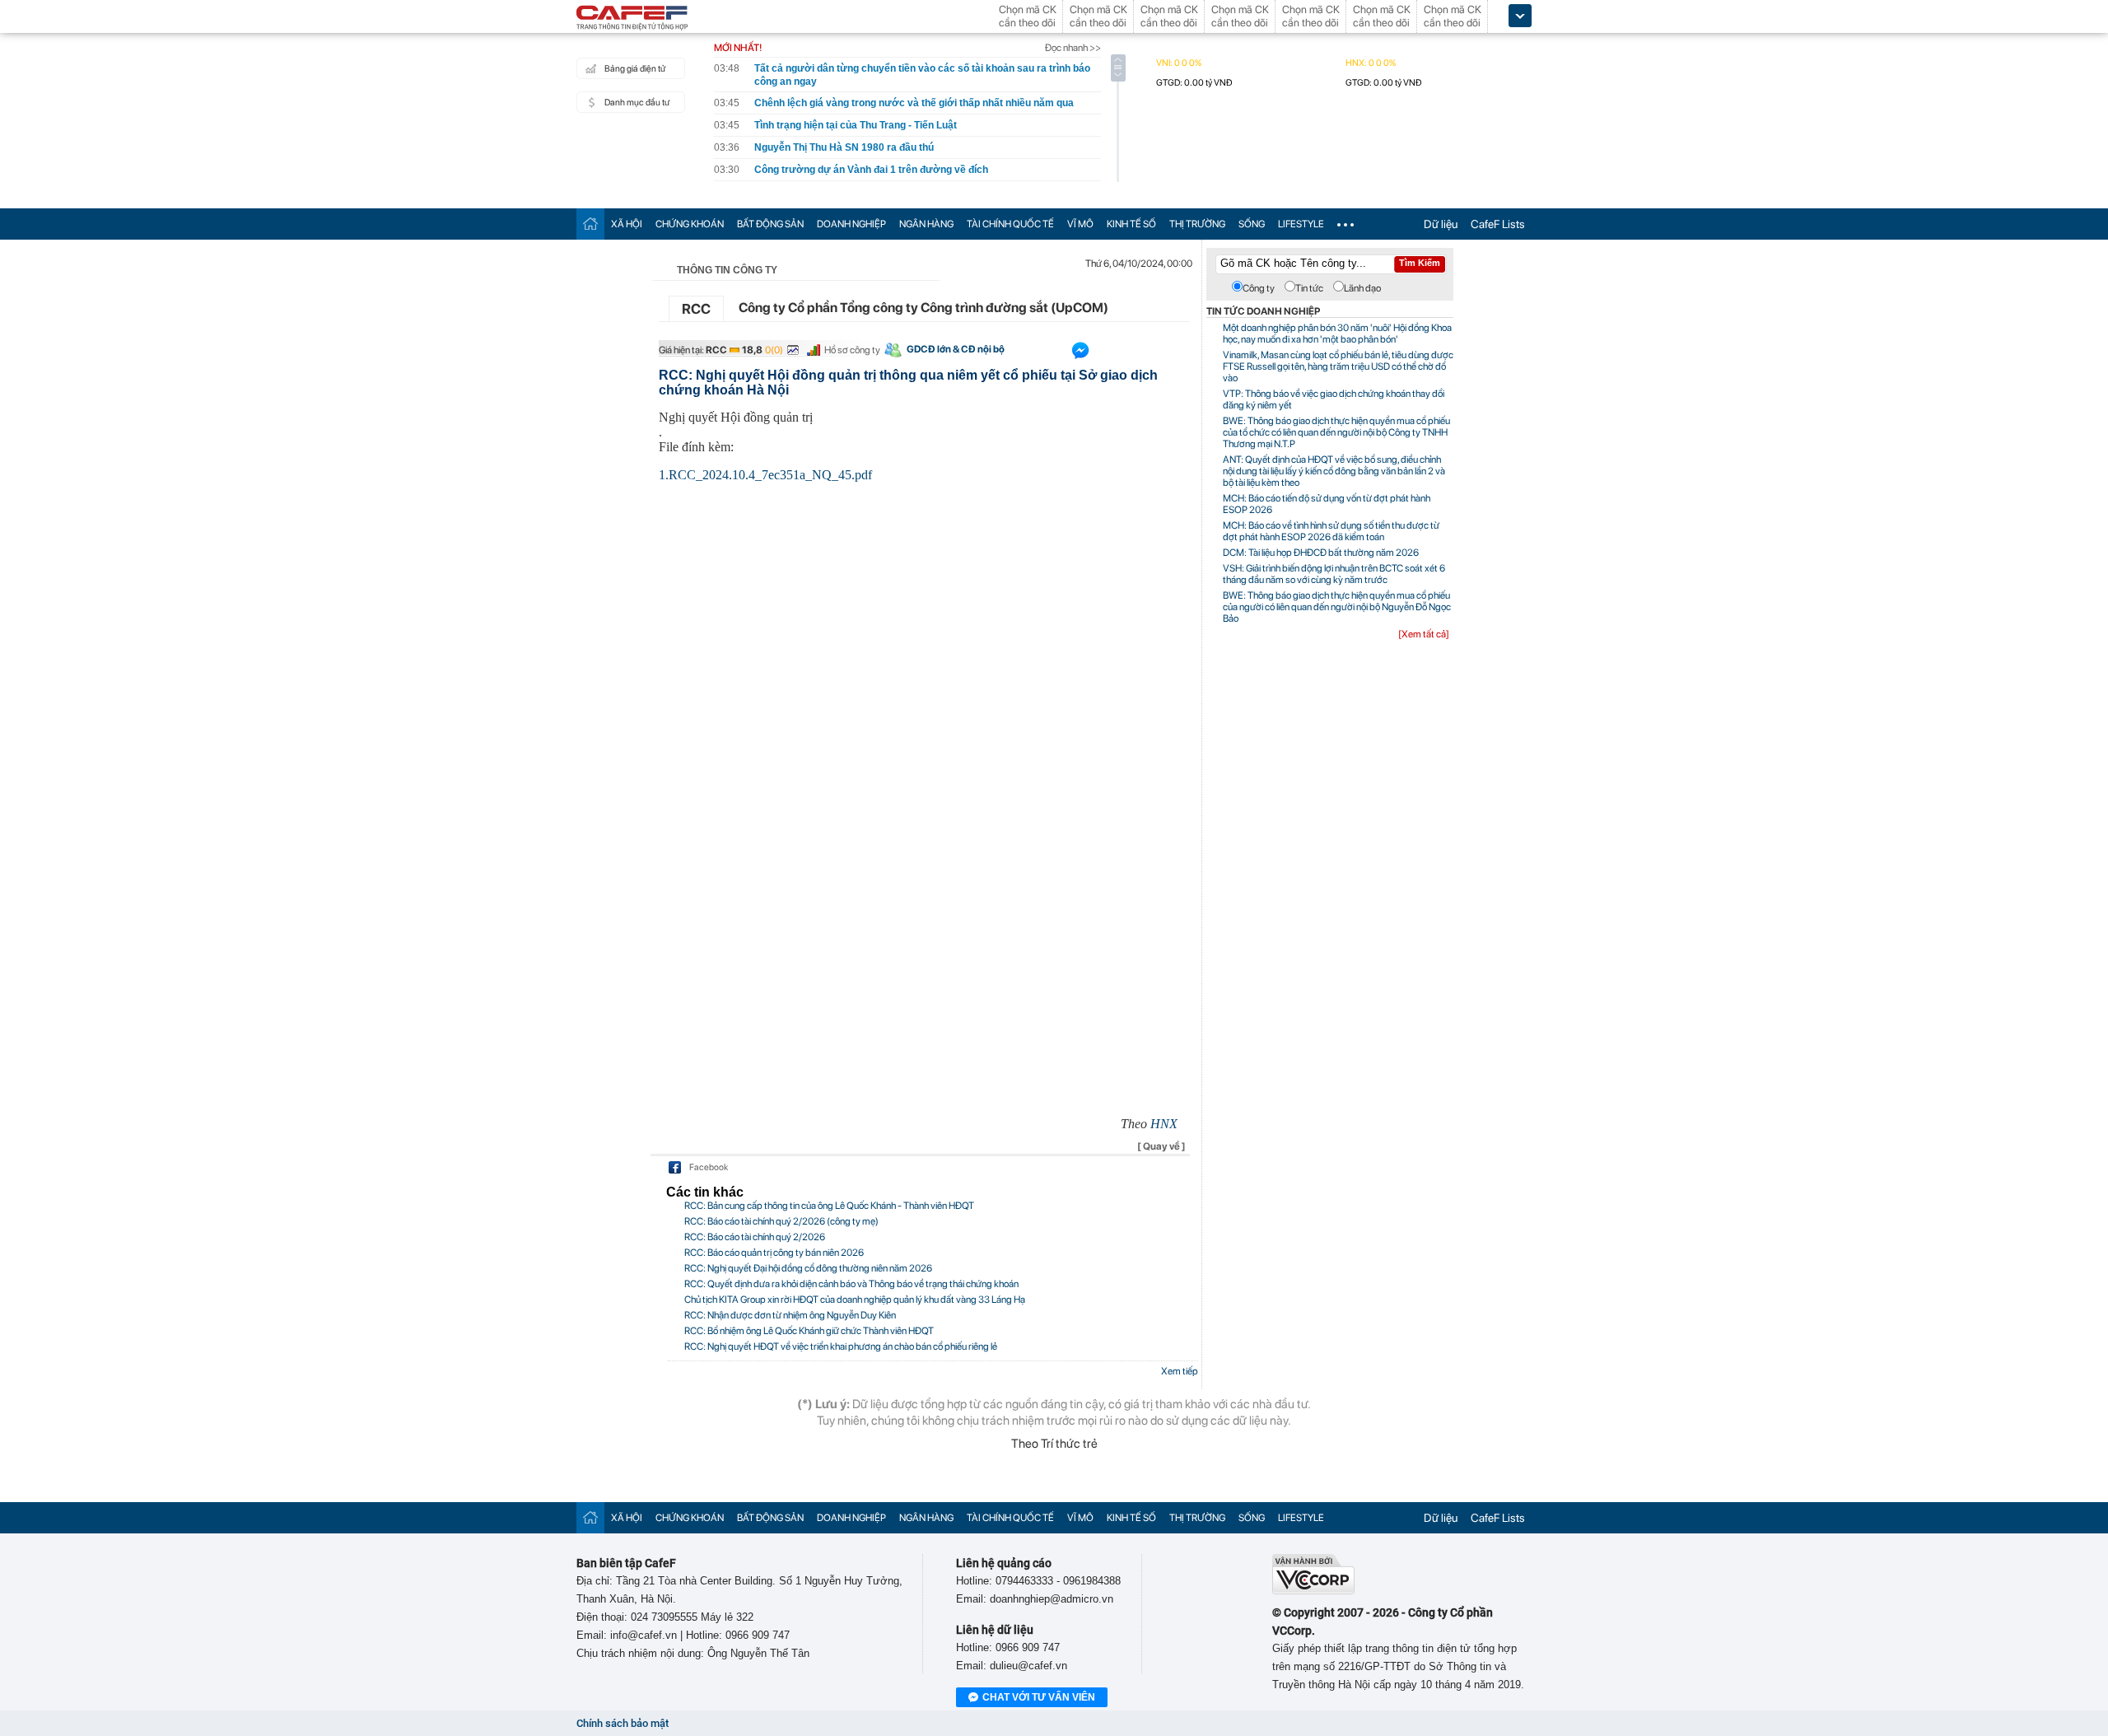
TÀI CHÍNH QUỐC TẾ (1010, 224)
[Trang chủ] (590, 224)
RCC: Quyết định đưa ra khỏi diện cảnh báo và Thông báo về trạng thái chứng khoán (851, 1284)
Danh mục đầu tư (637, 103)
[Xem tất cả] (1424, 634)
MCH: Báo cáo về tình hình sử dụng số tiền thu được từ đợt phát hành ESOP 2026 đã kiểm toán (1331, 531)
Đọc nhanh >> (1073, 48)
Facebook (709, 1167)
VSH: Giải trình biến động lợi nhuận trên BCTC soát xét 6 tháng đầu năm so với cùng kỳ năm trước (1334, 574)
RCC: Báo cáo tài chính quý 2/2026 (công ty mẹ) (781, 1221)
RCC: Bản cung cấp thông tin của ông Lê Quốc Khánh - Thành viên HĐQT (829, 1206)
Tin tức (1309, 288)
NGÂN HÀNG (926, 224)
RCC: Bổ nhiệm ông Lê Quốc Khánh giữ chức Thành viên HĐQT (809, 1331)
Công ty (1259, 288)
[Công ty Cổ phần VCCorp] (1313, 1591)
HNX (1164, 1124)
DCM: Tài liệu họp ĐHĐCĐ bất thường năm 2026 (1321, 553)
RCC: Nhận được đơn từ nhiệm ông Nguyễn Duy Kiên (790, 1315)
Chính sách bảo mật (623, 1723)
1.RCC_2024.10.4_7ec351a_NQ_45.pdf (765, 475)
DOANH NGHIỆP (851, 224)
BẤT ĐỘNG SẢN (770, 224)
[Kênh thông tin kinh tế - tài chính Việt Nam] (632, 19)
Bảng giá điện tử (635, 69)
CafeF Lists (1498, 224)
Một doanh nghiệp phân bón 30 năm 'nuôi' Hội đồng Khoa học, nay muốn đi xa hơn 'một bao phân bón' (1337, 334)
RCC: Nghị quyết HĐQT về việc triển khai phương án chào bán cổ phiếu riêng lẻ (841, 1346)
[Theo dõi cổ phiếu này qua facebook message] (1080, 354)
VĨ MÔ (1080, 224)
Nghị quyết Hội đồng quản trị (736, 417)
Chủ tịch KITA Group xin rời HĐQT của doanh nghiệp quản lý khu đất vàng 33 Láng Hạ (855, 1300)
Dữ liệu (1441, 224)
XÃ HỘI (627, 224)
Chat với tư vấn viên (1039, 1697)
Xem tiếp (1180, 1371)
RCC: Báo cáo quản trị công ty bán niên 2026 (774, 1253)
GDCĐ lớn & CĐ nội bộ (956, 349)
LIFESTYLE (1301, 224)
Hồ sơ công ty (852, 350)
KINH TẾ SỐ (1131, 224)
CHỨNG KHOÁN (690, 224)
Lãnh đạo (1362, 288)
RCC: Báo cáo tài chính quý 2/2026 (755, 1237)
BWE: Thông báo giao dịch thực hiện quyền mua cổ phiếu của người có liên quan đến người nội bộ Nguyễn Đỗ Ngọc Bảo (1337, 607)
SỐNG (1252, 224)
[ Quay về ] (1161, 1146)
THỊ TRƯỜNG (1197, 224)
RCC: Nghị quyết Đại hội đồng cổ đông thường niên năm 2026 (808, 1268)
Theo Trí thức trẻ (1054, 1444)
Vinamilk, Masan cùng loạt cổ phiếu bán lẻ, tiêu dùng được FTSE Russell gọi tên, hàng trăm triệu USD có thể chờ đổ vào (1338, 366)
